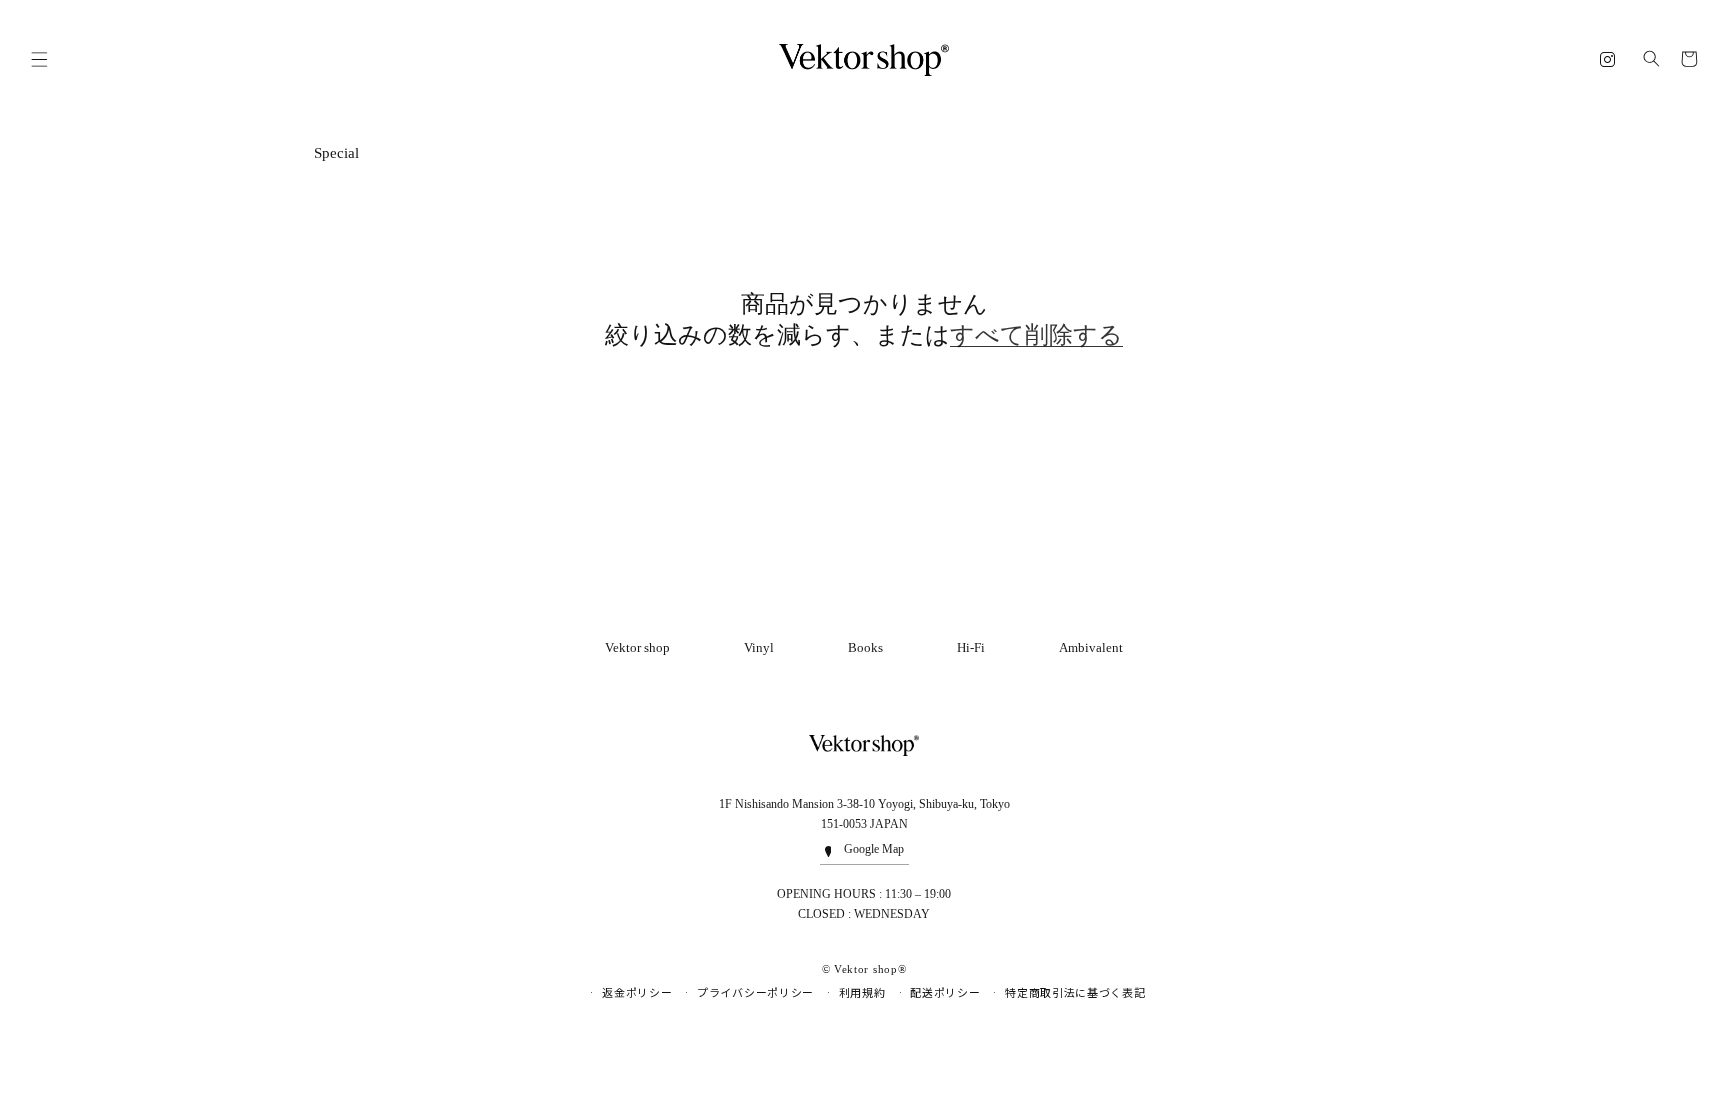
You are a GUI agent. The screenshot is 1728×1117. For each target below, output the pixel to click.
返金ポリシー (637, 993)
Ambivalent (1091, 647)
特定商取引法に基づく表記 (1075, 993)
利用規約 (862, 993)
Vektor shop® (870, 969)
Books (865, 647)
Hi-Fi (971, 647)
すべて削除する (1036, 335)
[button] (39, 60)
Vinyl (759, 647)
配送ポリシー (945, 993)
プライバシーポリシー (755, 993)
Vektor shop (637, 647)
